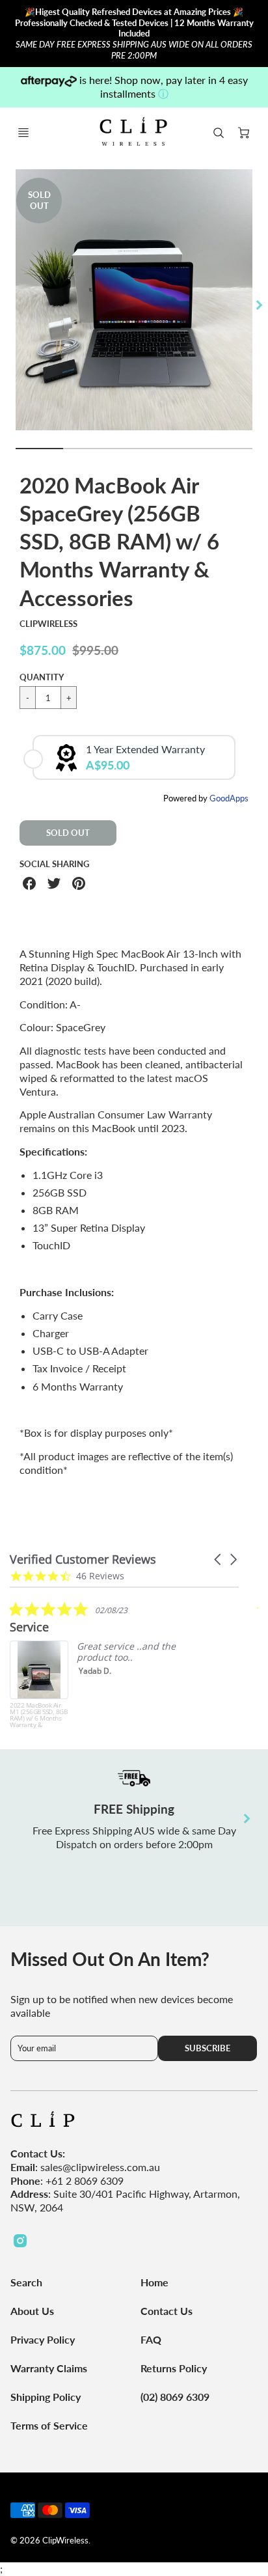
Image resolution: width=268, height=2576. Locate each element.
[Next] (259, 305)
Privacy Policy (43, 2339)
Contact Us (167, 2311)
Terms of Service (49, 2425)
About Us (32, 2311)
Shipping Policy (46, 2397)
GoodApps (229, 798)
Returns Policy (174, 2368)
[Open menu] (23, 133)
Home (154, 2282)
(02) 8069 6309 (175, 2397)
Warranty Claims (49, 2368)
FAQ (151, 2339)
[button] (219, 1559)
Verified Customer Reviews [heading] (83, 1559)
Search (26, 2282)
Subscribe (208, 2048)
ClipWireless (48, 624)
